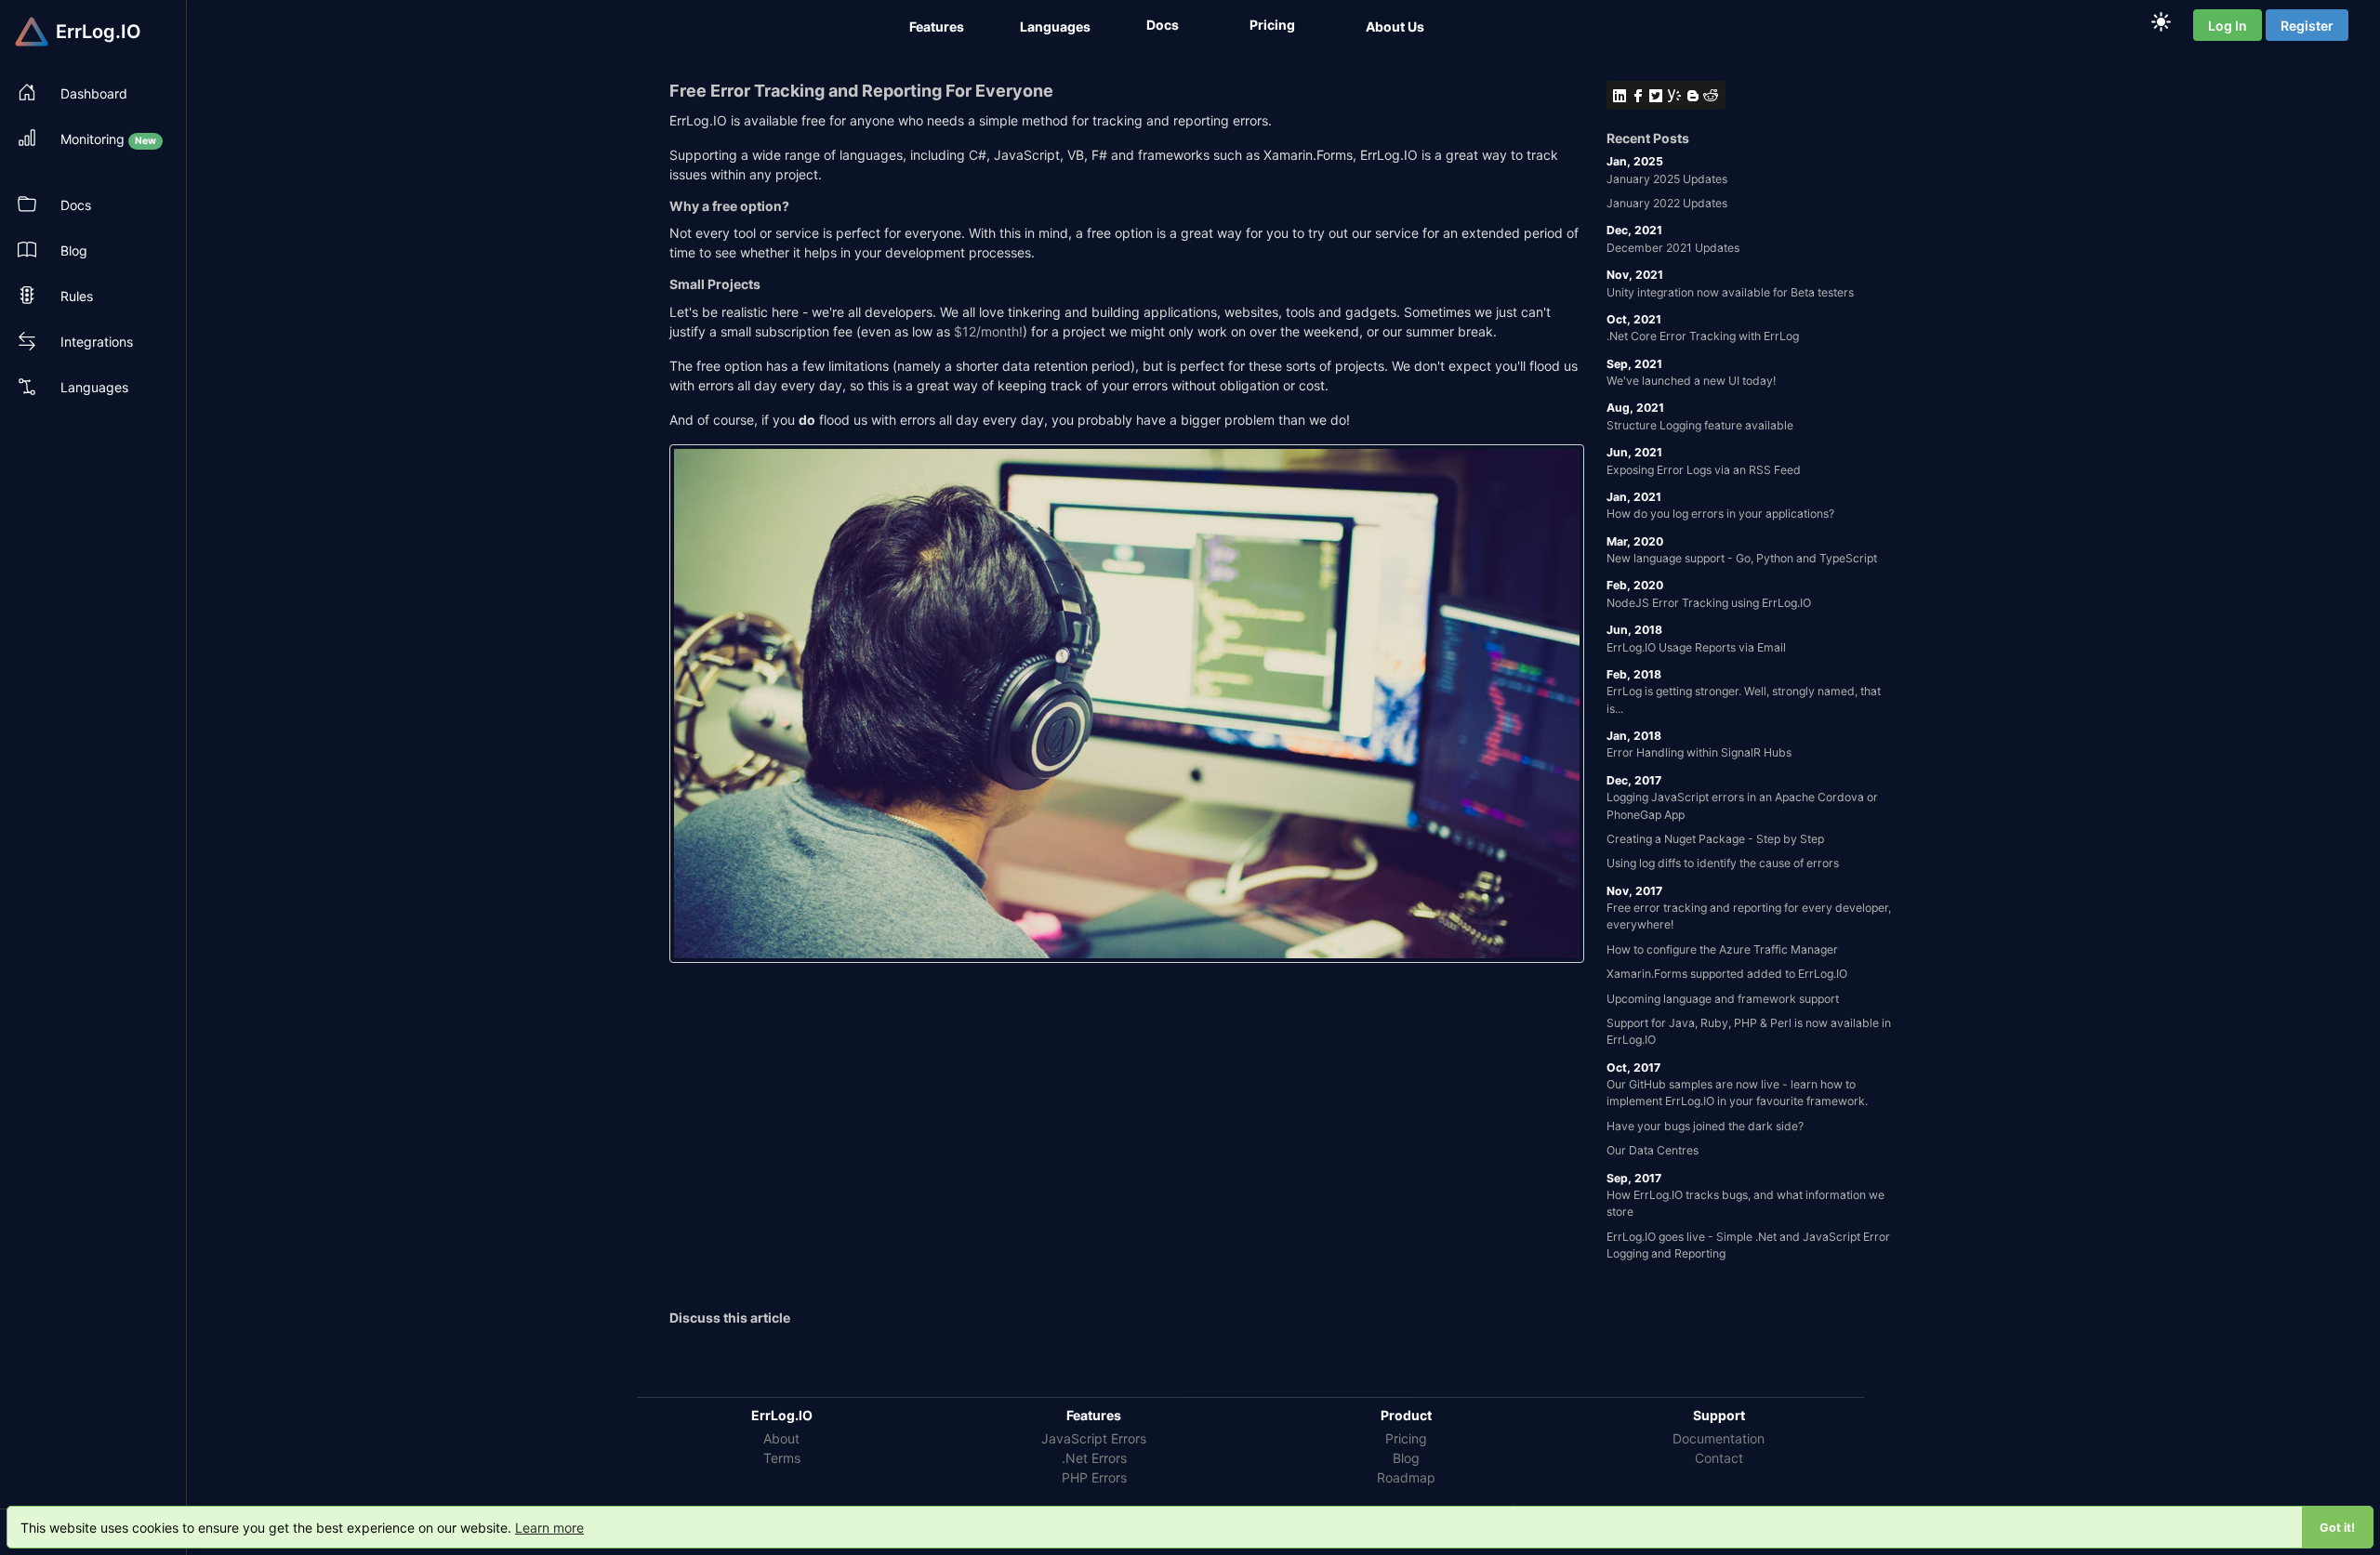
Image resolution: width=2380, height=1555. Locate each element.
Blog (1406, 1458)
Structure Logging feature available (1700, 425)
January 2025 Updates (1667, 179)
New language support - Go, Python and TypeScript (1742, 558)
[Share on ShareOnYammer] (1675, 95)
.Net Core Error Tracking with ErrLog (1703, 336)
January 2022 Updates (1667, 203)
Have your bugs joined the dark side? (1705, 1126)
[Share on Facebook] (1639, 95)
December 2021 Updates (1673, 248)
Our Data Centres (1653, 1150)
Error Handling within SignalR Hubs (1699, 752)
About (781, 1438)
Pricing (1406, 1438)
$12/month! (988, 331)
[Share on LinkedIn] (1620, 95)
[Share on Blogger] (1694, 95)
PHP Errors (1094, 1477)
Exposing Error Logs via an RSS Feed (1704, 470)
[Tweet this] (1657, 95)
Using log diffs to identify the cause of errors (1723, 863)
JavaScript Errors (1094, 1438)
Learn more (549, 1528)
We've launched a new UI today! (1691, 381)
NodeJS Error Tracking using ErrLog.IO (1709, 603)
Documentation (1719, 1438)
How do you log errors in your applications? (1720, 514)
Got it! (2337, 1528)
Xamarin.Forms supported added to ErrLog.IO (1727, 974)
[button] (939, 26)
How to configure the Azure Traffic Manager (1722, 949)
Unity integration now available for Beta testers (1730, 292)
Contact (1719, 1458)
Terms (782, 1458)
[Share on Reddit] (1712, 95)
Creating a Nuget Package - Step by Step (1715, 839)
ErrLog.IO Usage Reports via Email (1696, 647)
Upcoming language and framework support (1723, 999)
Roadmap (1406, 1477)
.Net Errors (1094, 1458)
